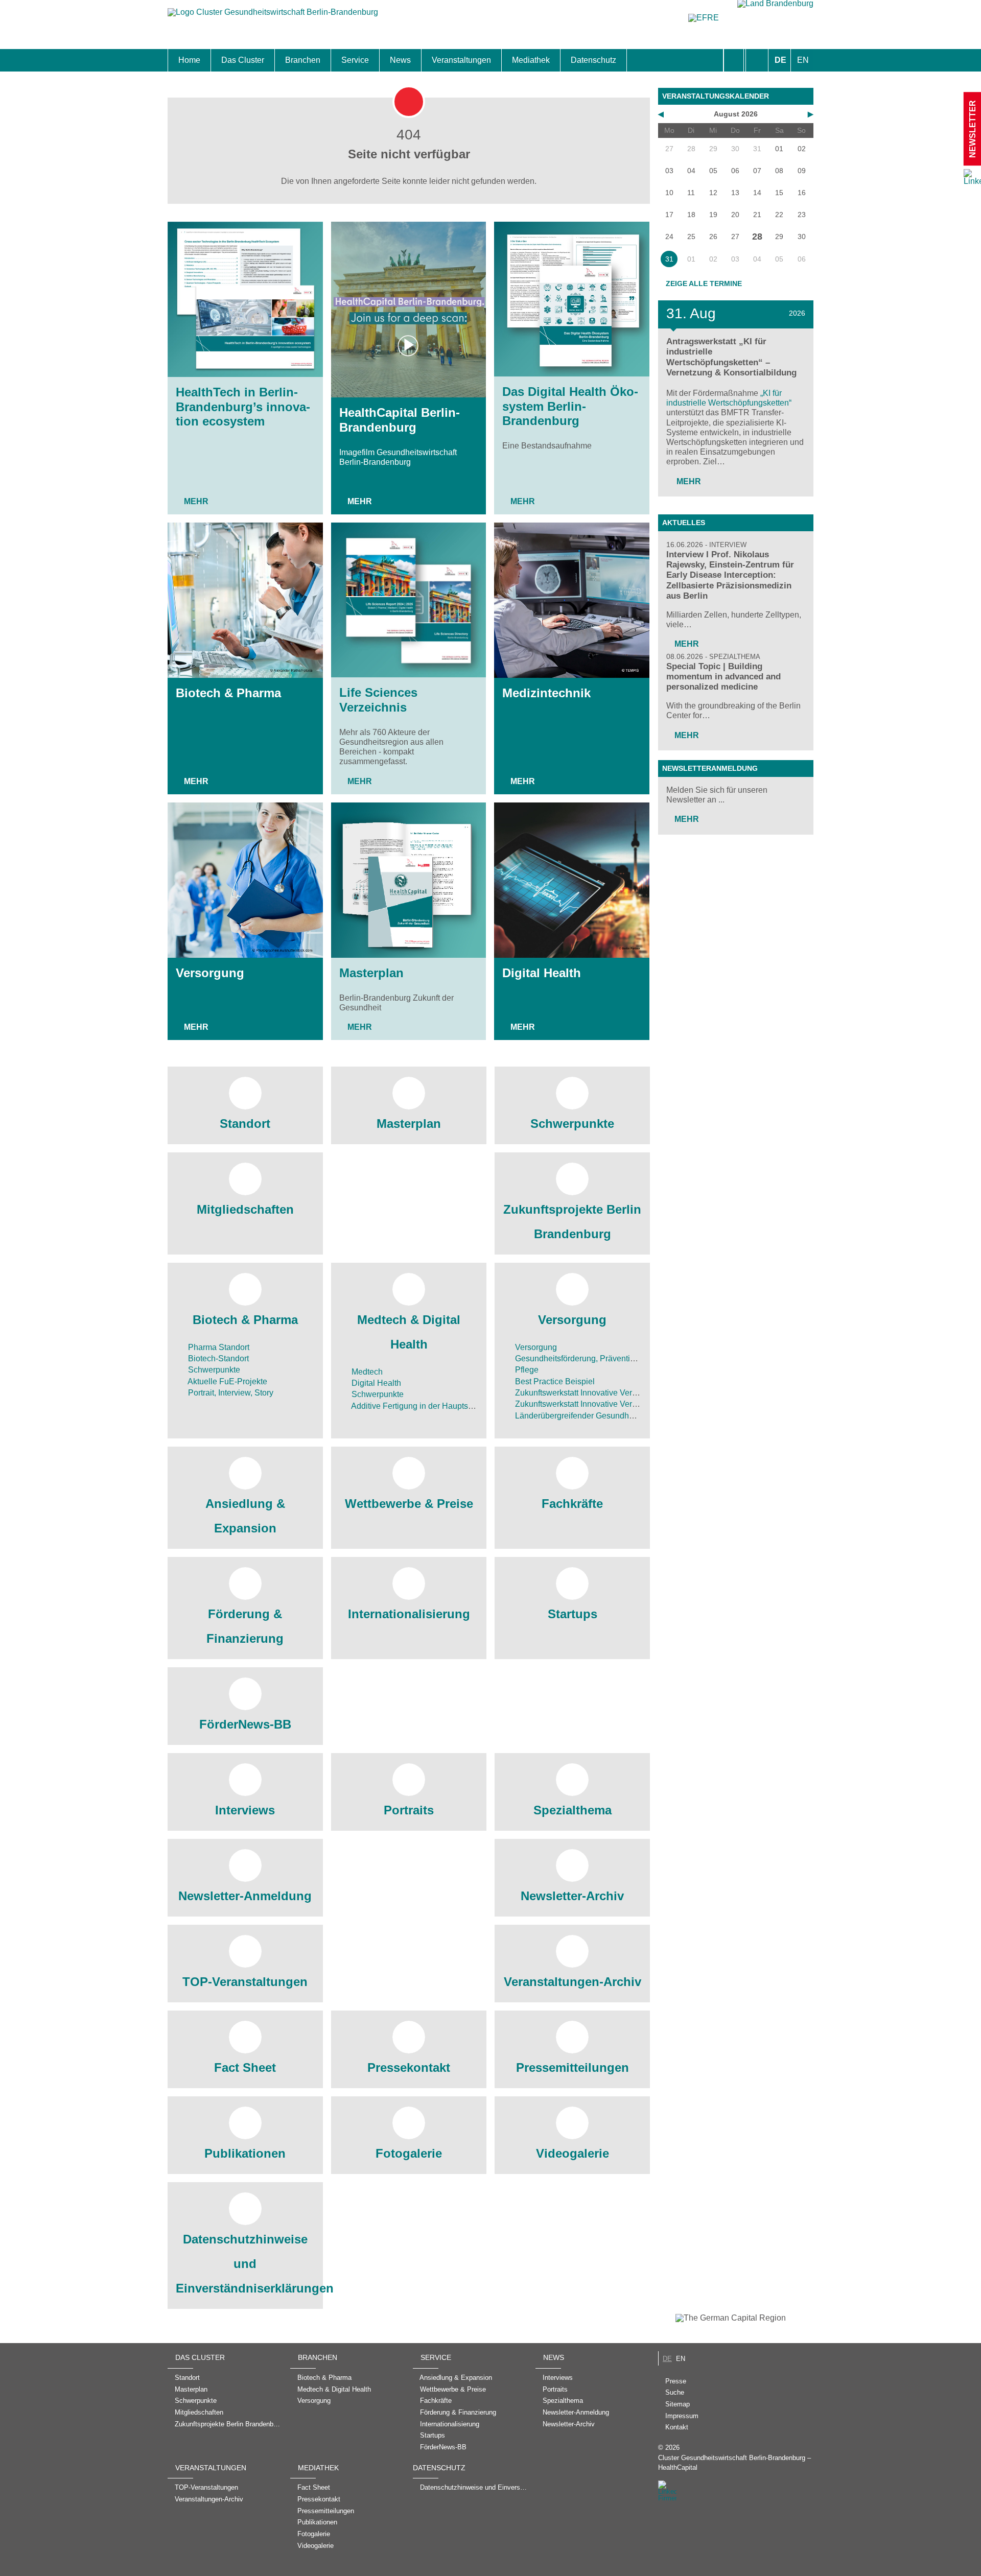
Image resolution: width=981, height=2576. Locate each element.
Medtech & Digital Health (409, 1332)
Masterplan (371, 973)
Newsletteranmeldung (710, 768)
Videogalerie (573, 2153)
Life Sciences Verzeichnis (378, 700)
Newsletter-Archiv (572, 1896)
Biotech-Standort (217, 1358)
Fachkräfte (572, 1504)
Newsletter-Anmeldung (245, 1896)
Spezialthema (573, 1810)
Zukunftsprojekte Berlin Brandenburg (572, 1222)
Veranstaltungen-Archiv (573, 1982)
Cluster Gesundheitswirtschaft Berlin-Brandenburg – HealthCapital (734, 2463)
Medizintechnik (546, 693)
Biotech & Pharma (228, 693)
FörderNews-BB (245, 1724)
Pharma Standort (218, 1347)
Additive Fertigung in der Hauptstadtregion (427, 1406)
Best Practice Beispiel (554, 1381)
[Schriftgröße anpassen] (757, 60)
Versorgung (210, 973)
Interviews (245, 1810)
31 (669, 259)
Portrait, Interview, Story (230, 1393)
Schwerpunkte (572, 1124)
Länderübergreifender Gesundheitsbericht (590, 1416)
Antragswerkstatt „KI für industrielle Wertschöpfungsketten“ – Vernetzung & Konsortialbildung (731, 357)
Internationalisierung (409, 1614)
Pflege (526, 1370)
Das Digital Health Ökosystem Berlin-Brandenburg (570, 406)
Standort (245, 1124)
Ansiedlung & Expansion (245, 1516)
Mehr (196, 501)
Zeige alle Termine (704, 283)
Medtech (366, 1372)
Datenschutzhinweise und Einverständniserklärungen (245, 2264)
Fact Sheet (245, 2067)
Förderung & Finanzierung (245, 1626)
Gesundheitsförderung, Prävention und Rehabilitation (610, 1358)
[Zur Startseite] (273, 17)
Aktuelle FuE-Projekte (227, 1381)
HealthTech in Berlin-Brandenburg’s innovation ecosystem (243, 407)
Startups (573, 1614)
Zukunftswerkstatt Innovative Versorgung (587, 1393)
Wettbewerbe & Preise (409, 1504)
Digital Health (542, 973)
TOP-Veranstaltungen (245, 1982)
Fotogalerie (409, 2153)
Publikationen (245, 2153)
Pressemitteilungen (573, 2067)
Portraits (409, 1810)
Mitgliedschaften (245, 1209)
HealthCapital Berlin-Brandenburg (400, 420)
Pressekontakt (409, 2067)
